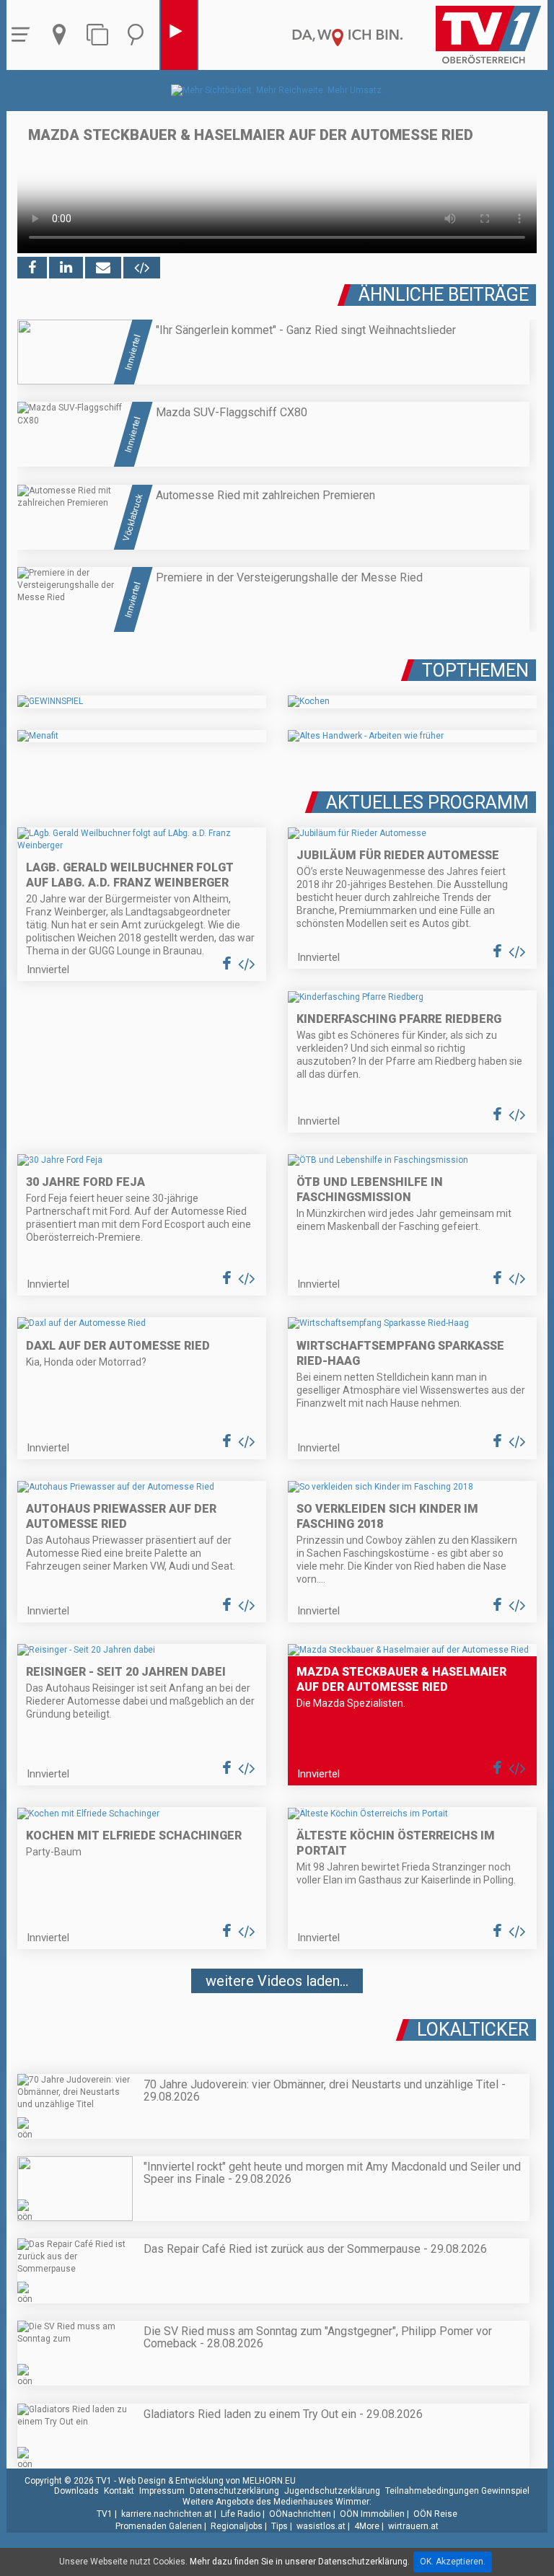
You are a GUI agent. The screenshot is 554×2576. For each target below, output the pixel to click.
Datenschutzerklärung (234, 2491)
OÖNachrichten (300, 2514)
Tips (280, 2526)
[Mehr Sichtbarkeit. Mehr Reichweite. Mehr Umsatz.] (277, 90)
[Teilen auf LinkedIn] (66, 268)
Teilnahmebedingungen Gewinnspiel (457, 2491)
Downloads (76, 2491)
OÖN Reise (435, 2514)
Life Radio (241, 2514)
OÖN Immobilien (372, 2514)
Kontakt (119, 2491)
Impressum (162, 2491)
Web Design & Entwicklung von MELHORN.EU (207, 2481)
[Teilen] (103, 268)
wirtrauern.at (413, 2526)
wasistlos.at (321, 2526)
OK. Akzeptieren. (453, 2562)
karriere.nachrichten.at (167, 2514)
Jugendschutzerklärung (332, 2491)
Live (179, 35)
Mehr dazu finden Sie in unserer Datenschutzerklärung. (300, 2562)
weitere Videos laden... (277, 1981)
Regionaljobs (237, 2526)
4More (367, 2526)
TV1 (105, 2514)
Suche (139, 35)
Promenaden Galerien (159, 2526)
